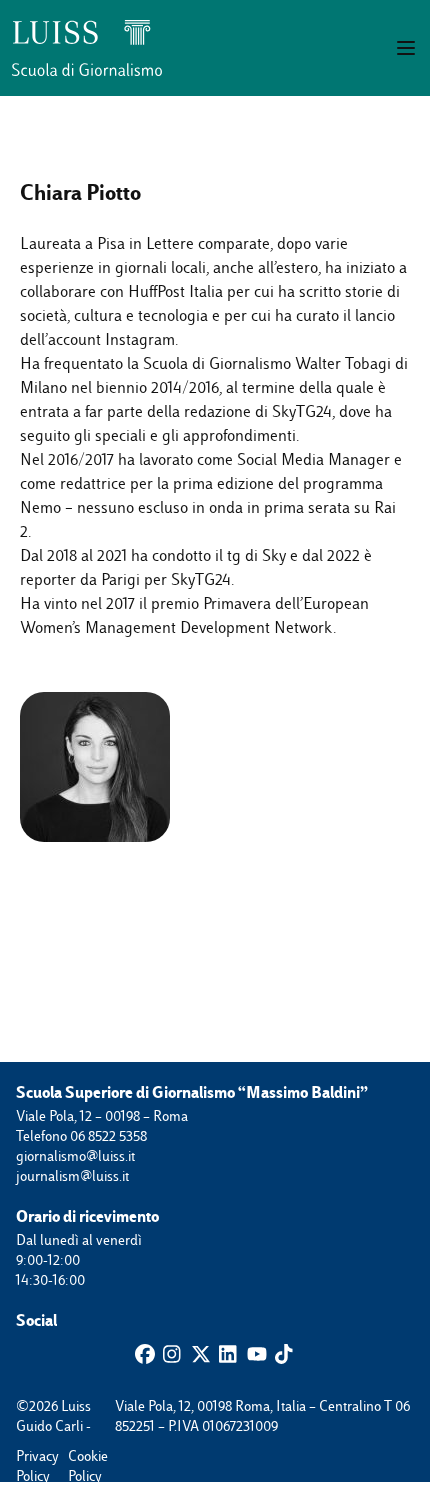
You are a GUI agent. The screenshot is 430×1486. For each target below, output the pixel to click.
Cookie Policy (78, 1456)
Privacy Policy (26, 1456)
